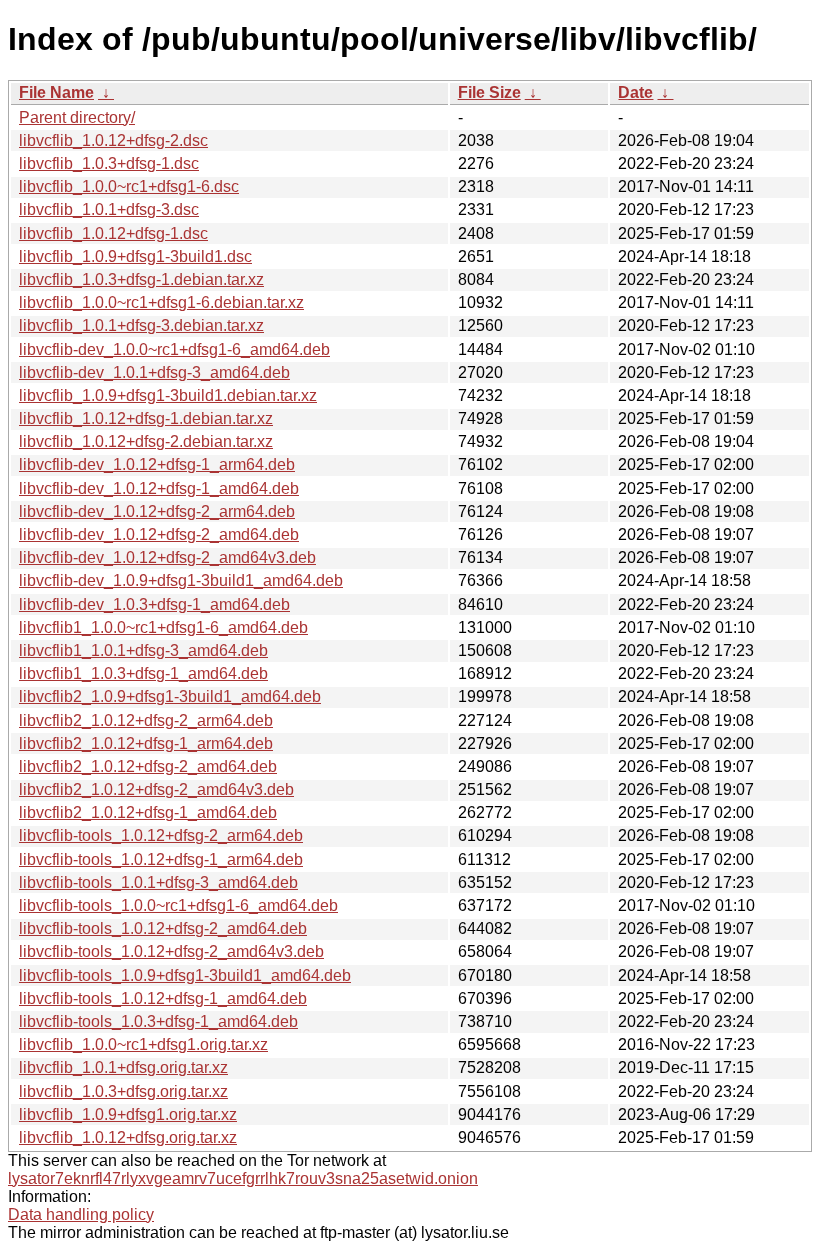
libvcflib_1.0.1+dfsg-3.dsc (109, 209)
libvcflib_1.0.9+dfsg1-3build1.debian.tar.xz (168, 395)
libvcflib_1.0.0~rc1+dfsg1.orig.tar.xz (143, 1044)
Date (635, 92)
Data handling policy (81, 1214)
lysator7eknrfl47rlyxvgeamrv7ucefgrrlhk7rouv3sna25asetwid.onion (243, 1178)
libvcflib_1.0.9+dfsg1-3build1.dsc (135, 256)
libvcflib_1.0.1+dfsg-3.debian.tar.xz (141, 325)
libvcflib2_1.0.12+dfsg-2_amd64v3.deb (156, 789)
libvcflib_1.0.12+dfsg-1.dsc (113, 233)
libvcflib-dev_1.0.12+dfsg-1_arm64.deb (157, 464)
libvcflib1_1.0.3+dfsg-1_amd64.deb (143, 673)
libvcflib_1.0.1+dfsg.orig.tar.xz (123, 1067)
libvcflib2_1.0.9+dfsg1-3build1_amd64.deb (170, 696)
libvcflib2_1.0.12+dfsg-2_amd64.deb (148, 766)
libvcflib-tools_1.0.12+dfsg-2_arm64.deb (161, 835)
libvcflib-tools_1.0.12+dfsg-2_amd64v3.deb (171, 951)
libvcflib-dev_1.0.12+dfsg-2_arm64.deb (157, 511)
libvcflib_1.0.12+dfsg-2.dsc (113, 140)
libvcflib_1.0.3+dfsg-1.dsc (109, 163)
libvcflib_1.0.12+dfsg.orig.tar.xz (128, 1137)
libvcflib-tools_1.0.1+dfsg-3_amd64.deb (158, 882)
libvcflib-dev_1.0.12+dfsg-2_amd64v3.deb (167, 557)
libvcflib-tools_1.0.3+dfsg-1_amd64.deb (158, 1021)
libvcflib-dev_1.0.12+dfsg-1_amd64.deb (159, 488)
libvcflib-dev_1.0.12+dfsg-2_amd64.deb (159, 534)
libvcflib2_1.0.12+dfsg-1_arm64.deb (146, 743)
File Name (56, 92)
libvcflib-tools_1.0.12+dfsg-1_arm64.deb (161, 859)
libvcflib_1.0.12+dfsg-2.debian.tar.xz (146, 441)
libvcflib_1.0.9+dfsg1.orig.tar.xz (128, 1114)
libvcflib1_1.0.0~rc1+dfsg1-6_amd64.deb (163, 627)
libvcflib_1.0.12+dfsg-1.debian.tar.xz (146, 418)
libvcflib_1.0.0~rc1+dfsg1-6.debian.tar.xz (161, 302)
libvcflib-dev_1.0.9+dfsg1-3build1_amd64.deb (181, 580)
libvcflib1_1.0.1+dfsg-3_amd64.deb (143, 650)
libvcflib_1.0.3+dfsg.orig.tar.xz (123, 1091)
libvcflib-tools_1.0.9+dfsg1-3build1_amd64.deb (185, 975)
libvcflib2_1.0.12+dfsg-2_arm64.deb (146, 720)
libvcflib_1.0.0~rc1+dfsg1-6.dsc (129, 186)
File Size (489, 92)
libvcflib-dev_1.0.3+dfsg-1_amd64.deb (154, 604)
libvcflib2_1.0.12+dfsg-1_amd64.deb (148, 812)
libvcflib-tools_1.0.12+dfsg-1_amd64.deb (163, 998)
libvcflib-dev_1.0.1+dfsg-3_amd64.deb (154, 372)
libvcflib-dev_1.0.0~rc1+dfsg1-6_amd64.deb (174, 349)
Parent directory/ (77, 117)
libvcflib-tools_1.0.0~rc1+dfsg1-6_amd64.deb (178, 905)
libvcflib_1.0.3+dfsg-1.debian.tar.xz (141, 279)
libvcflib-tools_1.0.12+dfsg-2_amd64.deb (163, 928)
